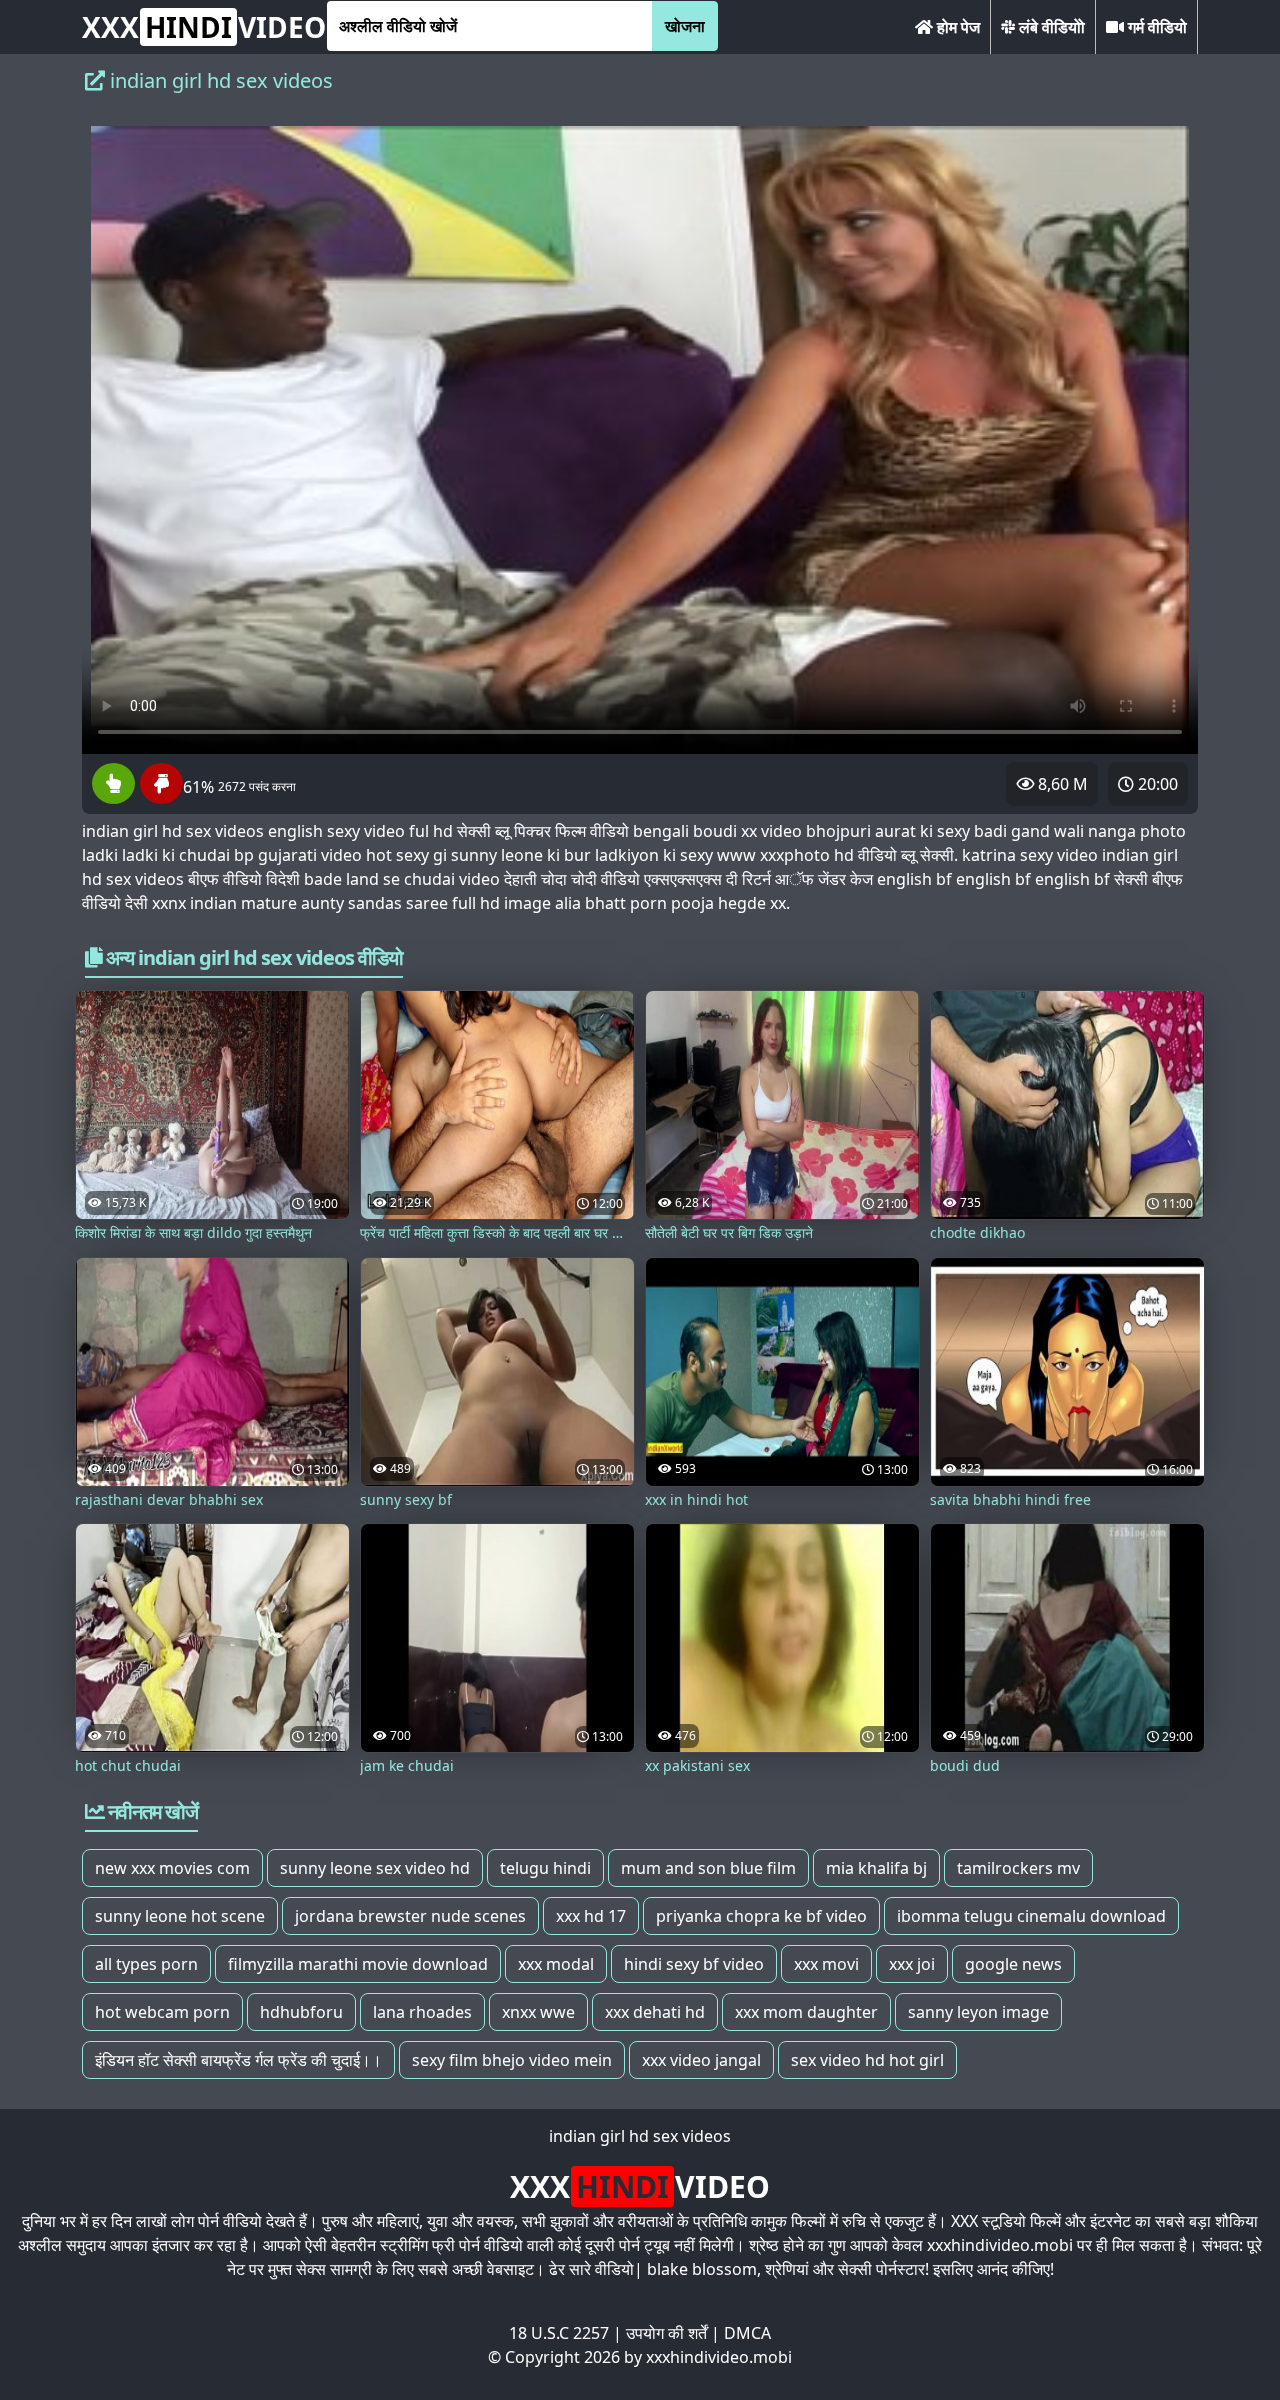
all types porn (146, 1964)
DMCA (747, 2333)
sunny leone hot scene (180, 1916)
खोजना (685, 26)
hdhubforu (301, 2012)
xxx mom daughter (806, 2012)
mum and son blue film (708, 1868)
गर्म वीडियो (1155, 27)
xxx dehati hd (655, 2012)
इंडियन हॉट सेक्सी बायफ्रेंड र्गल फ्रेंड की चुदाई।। (238, 2060)
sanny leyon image (978, 2012)
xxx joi (912, 1964)
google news (1013, 1964)
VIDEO (204, 27)
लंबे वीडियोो (1050, 27)
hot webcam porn (162, 2012)
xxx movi (826, 1964)
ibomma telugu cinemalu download (1031, 1916)
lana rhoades (422, 2012)
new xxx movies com (172, 1868)
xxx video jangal (701, 2060)
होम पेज (956, 27)
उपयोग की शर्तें (666, 2333)
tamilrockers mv (1018, 1868)
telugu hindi (545, 1868)
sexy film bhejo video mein (512, 2060)
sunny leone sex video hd (375, 1868)
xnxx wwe (538, 2012)
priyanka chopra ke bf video (761, 1916)
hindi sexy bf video (694, 1964)
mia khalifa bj (876, 1868)
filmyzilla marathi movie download (358, 1964)
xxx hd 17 (591, 1916)
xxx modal (556, 1964)
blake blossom (702, 2269)
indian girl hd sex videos (640, 2136)
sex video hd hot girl (867, 2060)
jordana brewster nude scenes (410, 1916)
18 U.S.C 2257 (559, 2333)
